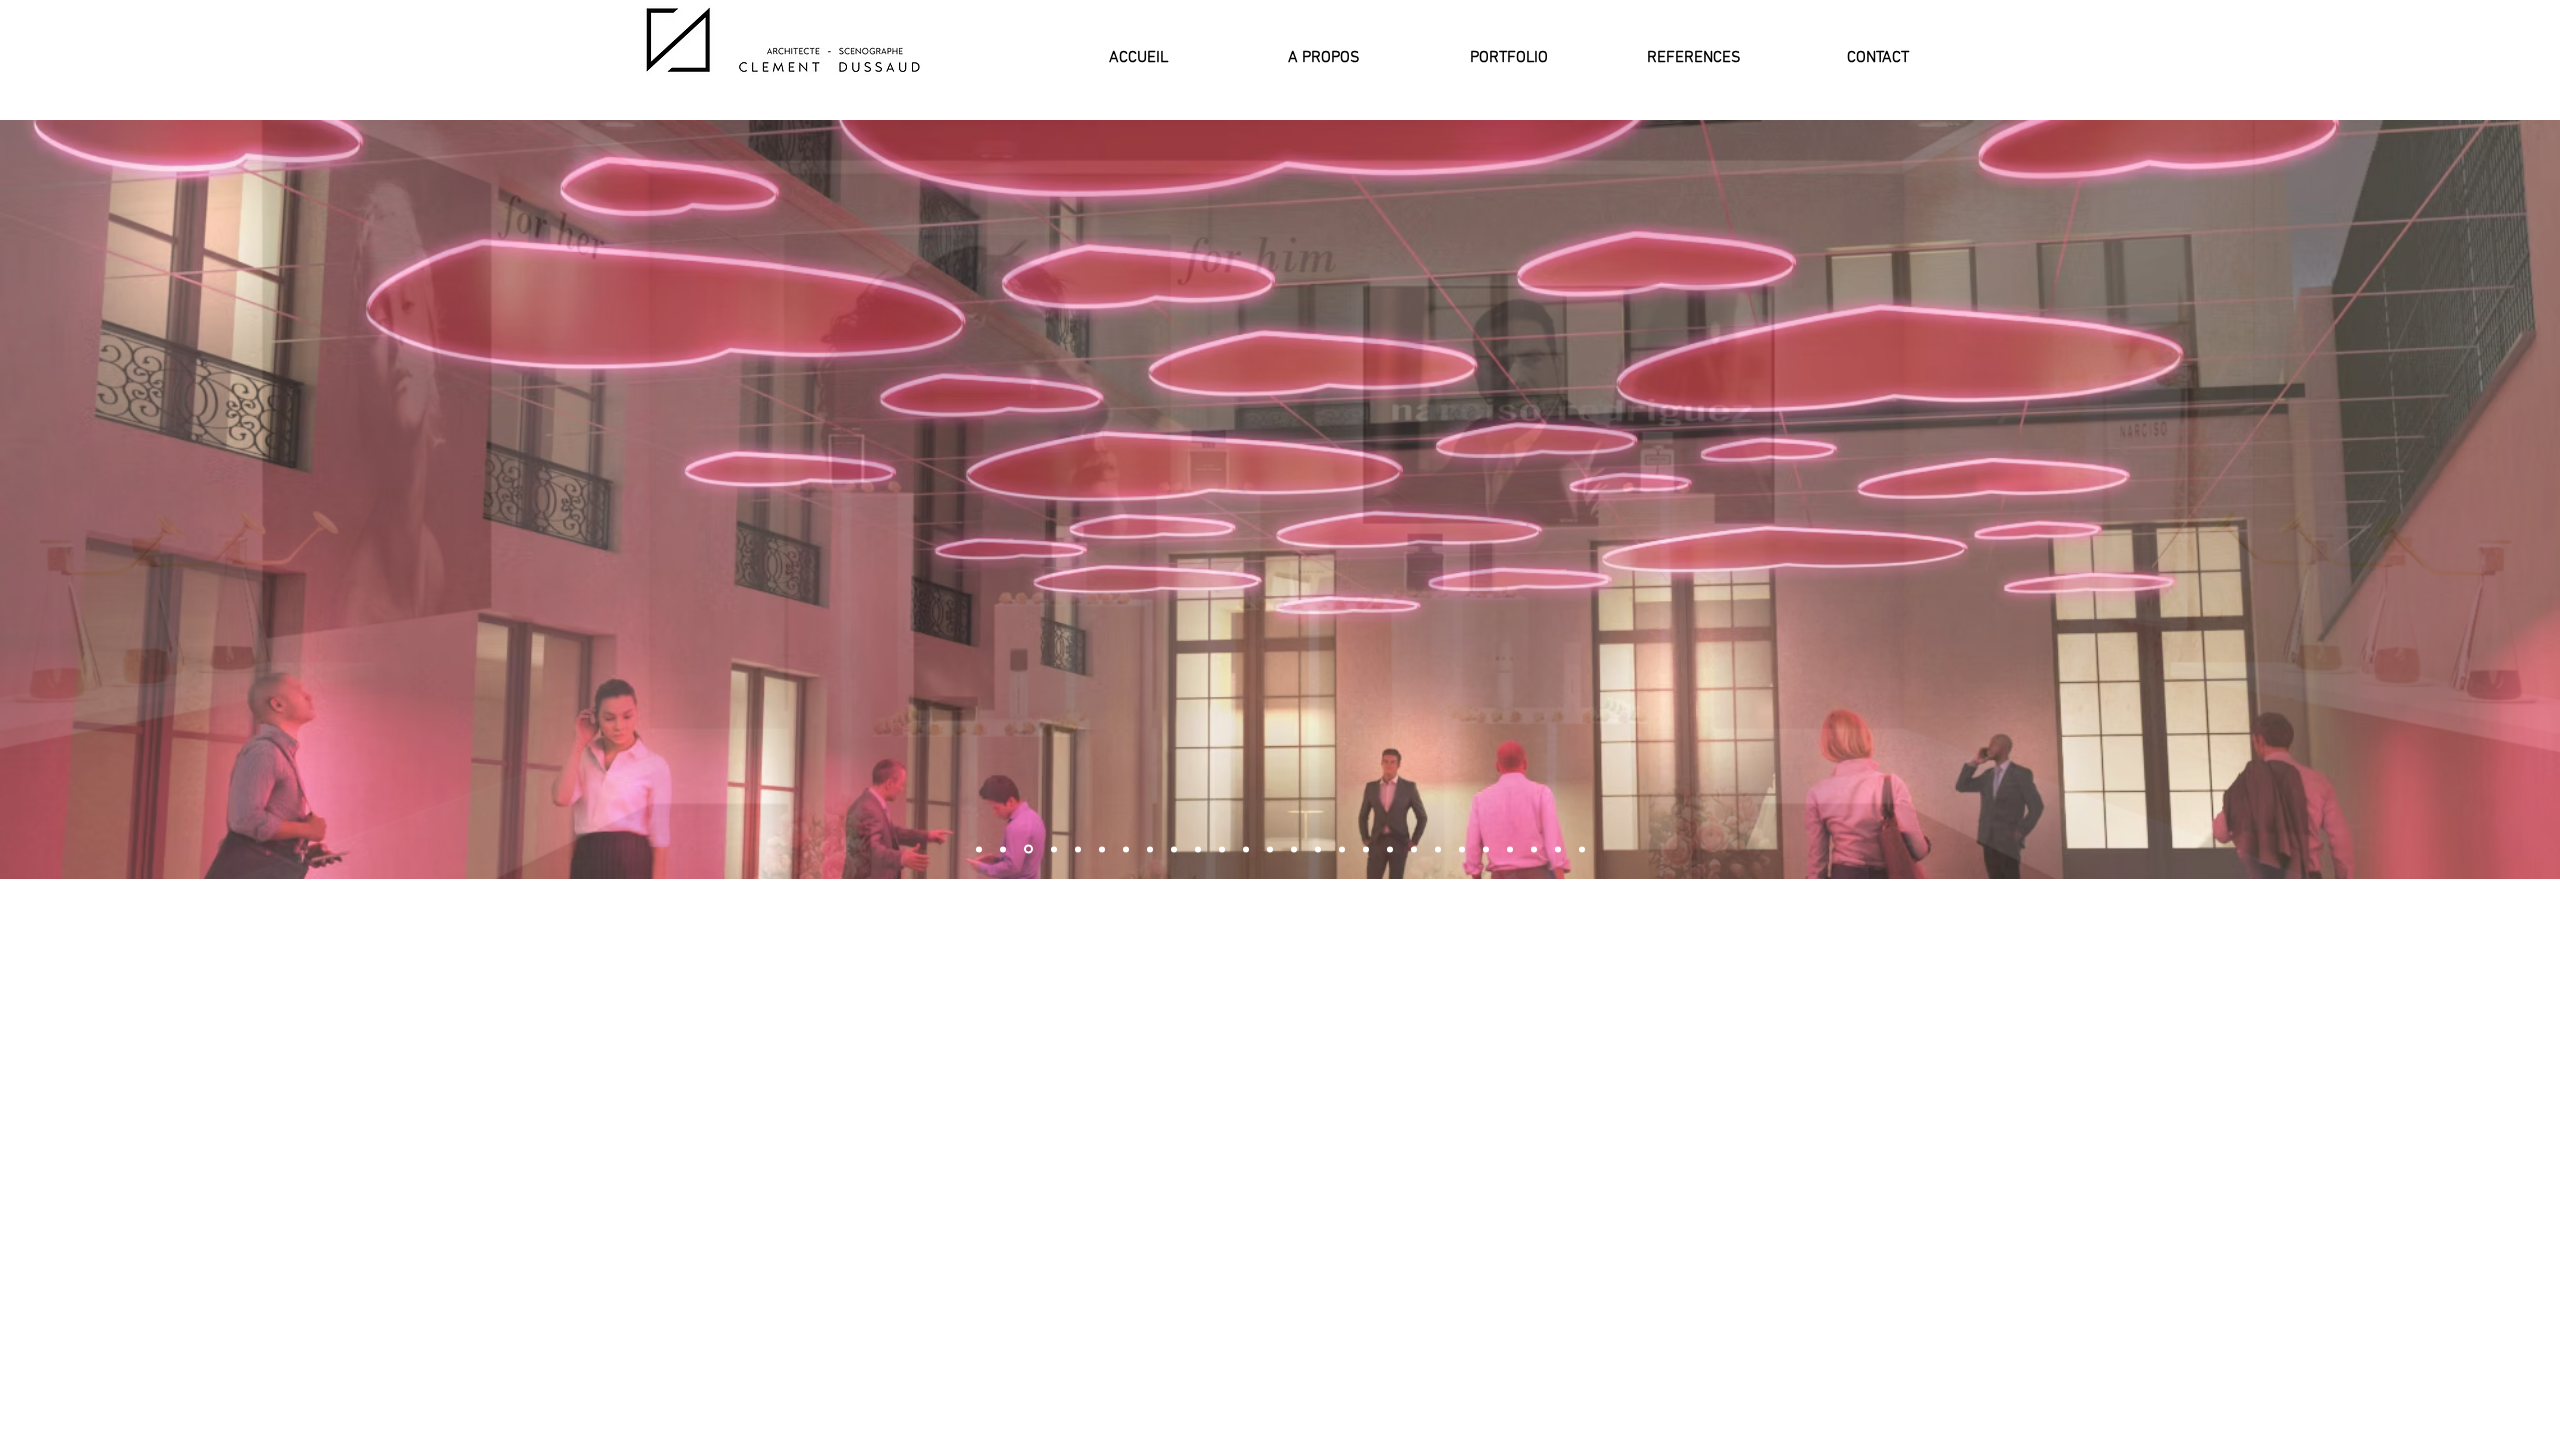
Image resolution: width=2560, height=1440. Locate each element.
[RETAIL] (1318, 849)
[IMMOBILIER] (1438, 849)
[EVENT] (979, 849)
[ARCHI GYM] (1486, 849)
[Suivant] (2536, 500)
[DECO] (1294, 849)
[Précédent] (24, 500)
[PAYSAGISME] (1174, 849)
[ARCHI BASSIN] (1198, 849)
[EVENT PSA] (1462, 849)
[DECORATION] (1246, 849)
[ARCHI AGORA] (1126, 849)
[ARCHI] (1052, 849)
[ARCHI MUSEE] (1534, 849)
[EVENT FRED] (1027, 849)
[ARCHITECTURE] (1582, 849)
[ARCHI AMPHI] (1270, 849)
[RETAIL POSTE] (1102, 849)
